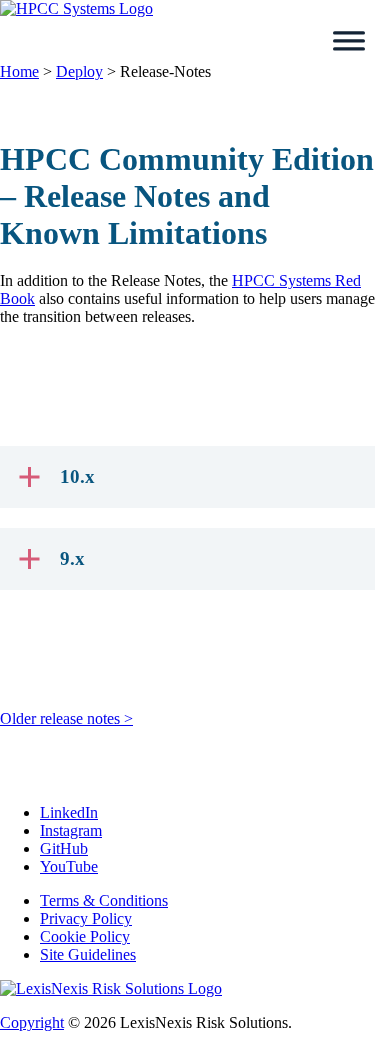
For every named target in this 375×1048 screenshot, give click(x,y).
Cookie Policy (85, 936)
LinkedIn (69, 812)
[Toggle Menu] (349, 41)
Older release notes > (66, 718)
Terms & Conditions (104, 900)
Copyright (32, 1022)
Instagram (71, 830)
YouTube (69, 866)
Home (19, 71)
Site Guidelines (88, 954)
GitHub (64, 848)
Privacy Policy (86, 918)
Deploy (79, 71)
